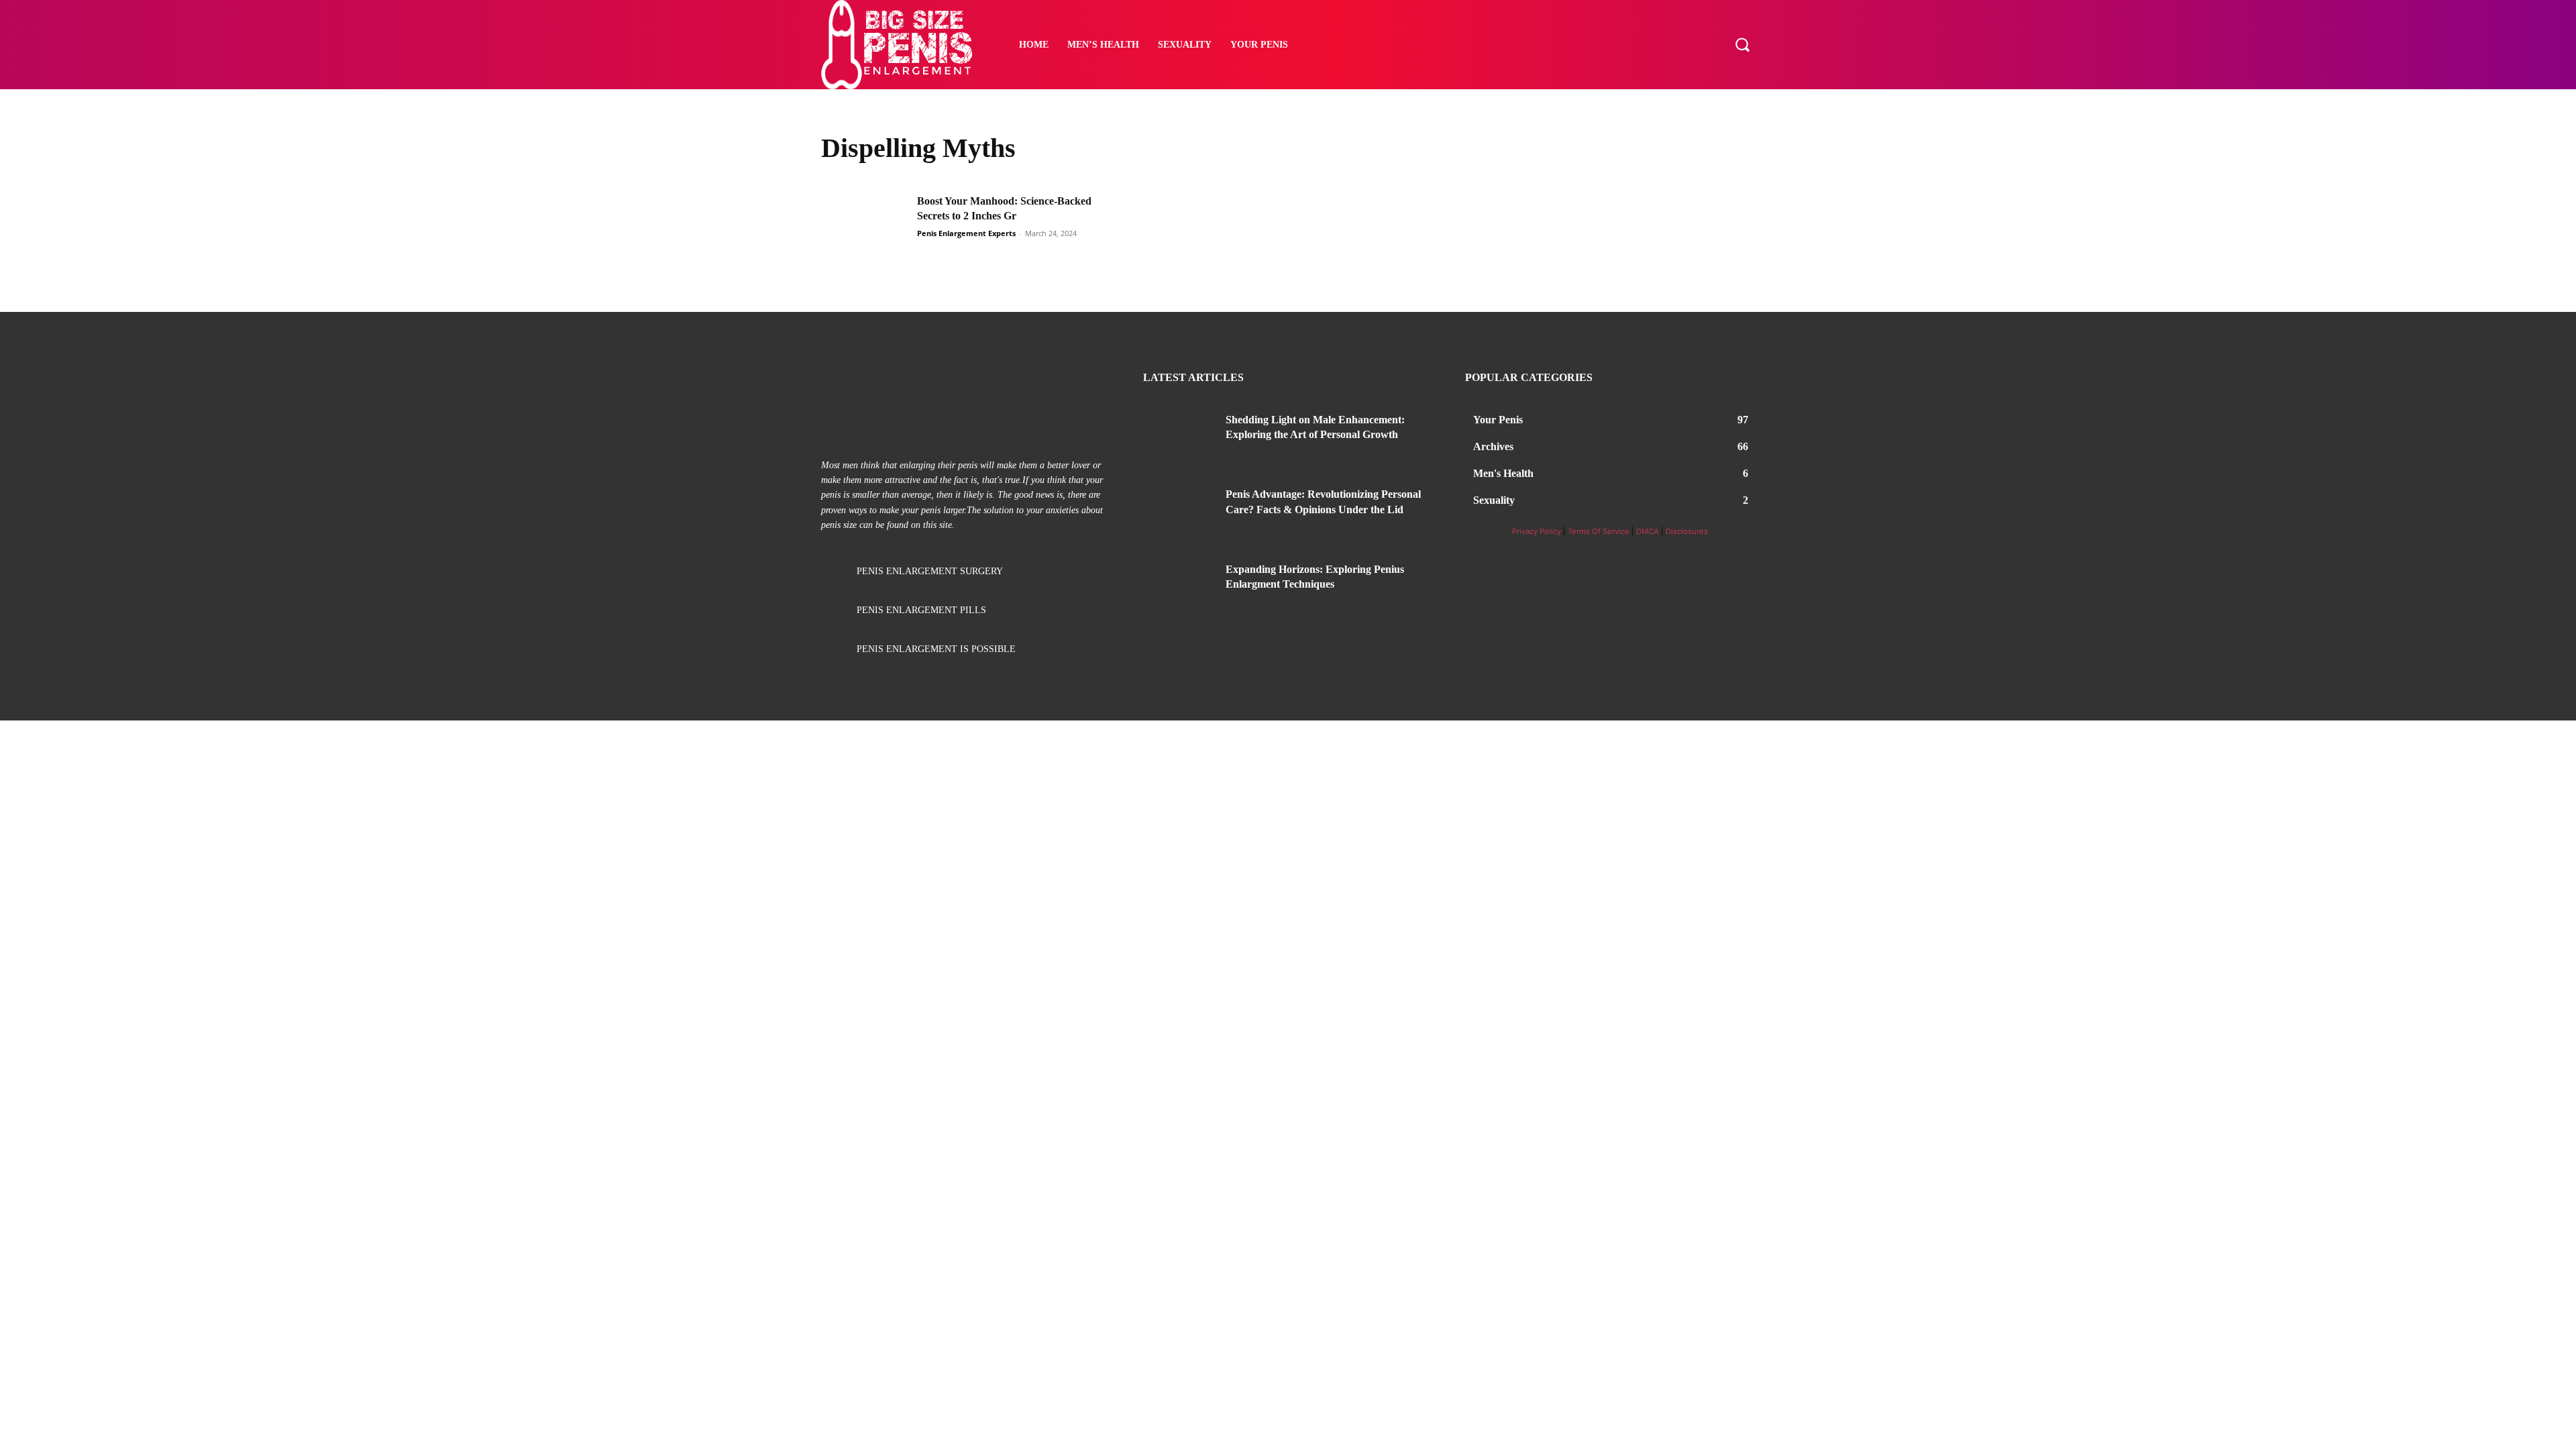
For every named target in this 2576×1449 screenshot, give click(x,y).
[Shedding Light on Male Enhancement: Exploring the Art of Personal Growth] (1179, 436)
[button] (1742, 44)
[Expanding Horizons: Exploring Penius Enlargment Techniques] (1179, 586)
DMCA (1648, 531)
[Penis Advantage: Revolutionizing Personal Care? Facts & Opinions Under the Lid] (1179, 511)
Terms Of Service (1599, 531)
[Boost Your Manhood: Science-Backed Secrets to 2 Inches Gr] (865, 224)
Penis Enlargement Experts (966, 233)
